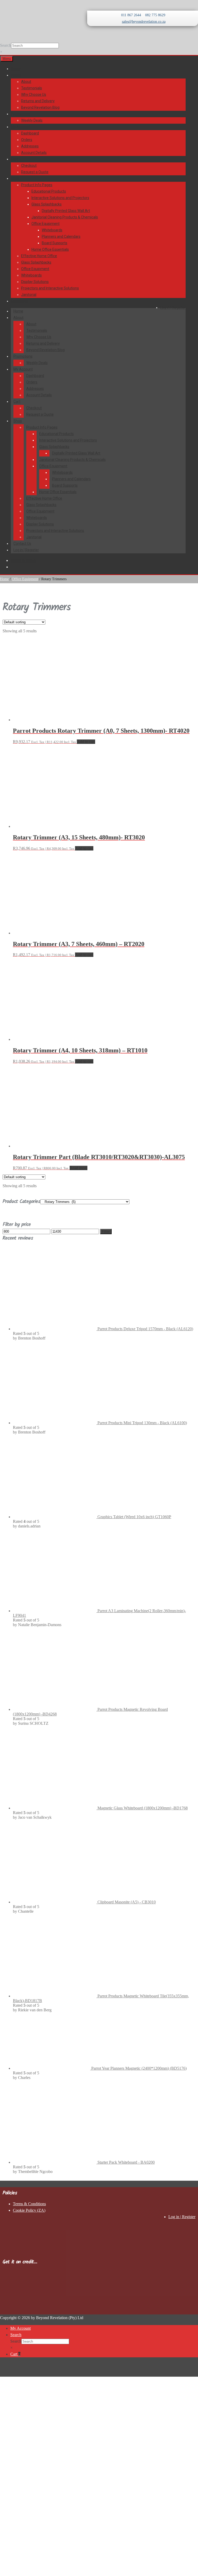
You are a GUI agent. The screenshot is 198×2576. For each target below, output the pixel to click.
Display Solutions (35, 282)
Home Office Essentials (50, 249)
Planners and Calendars (61, 237)
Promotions (20, 114)
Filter (106, 1231)
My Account (20, 127)
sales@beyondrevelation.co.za (144, 22)
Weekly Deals (32, 120)
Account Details (34, 153)
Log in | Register (173, 308)
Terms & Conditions (29, 2204)
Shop (15, 178)
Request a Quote (35, 172)
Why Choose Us (34, 94)
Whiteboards (52, 230)
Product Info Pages (37, 185)
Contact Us (20, 301)
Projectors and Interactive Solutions (50, 288)
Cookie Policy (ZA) (29, 2210)
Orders (27, 140)
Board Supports (55, 243)
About (16, 75)
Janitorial (29, 295)
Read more (79, 1168)
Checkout (29, 166)
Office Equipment (46, 224)
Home (16, 69)
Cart (14, 159)
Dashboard (30, 133)
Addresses (30, 146)
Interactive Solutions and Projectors (60, 198)
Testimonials (32, 88)
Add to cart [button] (86, 742)
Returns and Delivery (38, 101)
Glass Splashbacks (47, 204)
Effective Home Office (39, 256)
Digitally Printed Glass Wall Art (66, 211)
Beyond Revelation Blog (40, 107)
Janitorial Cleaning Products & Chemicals (65, 217)
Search (6, 45)
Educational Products (49, 191)
